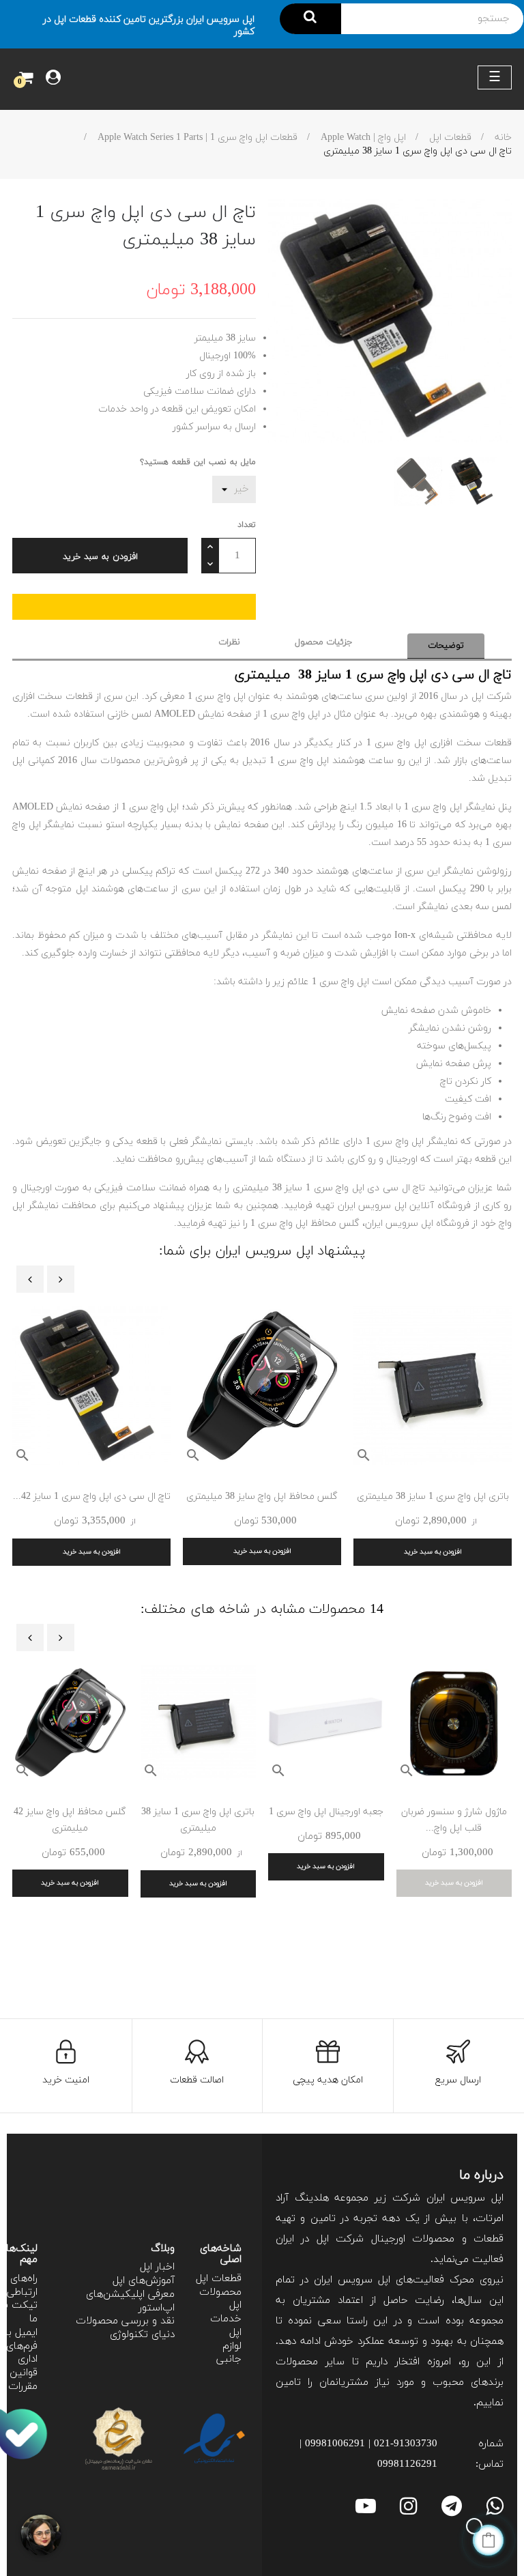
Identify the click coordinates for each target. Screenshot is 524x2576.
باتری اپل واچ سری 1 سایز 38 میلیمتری (433, 1497)
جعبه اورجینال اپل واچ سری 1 (326, 1812)
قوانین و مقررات (19, 2380)
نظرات (229, 642)
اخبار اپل (157, 2267)
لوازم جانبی (229, 2353)
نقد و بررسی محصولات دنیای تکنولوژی (125, 2328)
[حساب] (53, 79)
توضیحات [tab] (446, 646)
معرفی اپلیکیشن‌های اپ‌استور (130, 2301)
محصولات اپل (220, 2299)
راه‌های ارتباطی (22, 2286)
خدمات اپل (226, 2326)
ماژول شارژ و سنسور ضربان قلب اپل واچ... (454, 1820)
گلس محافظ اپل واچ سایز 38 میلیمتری (262, 1497)
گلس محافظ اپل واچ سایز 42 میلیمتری (70, 1820)
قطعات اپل (219, 2279)
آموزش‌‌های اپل (144, 2281)
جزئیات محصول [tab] (324, 642)
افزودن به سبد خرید (100, 557)
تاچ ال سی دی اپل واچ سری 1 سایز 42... (92, 1497)
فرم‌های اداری (22, 2353)
